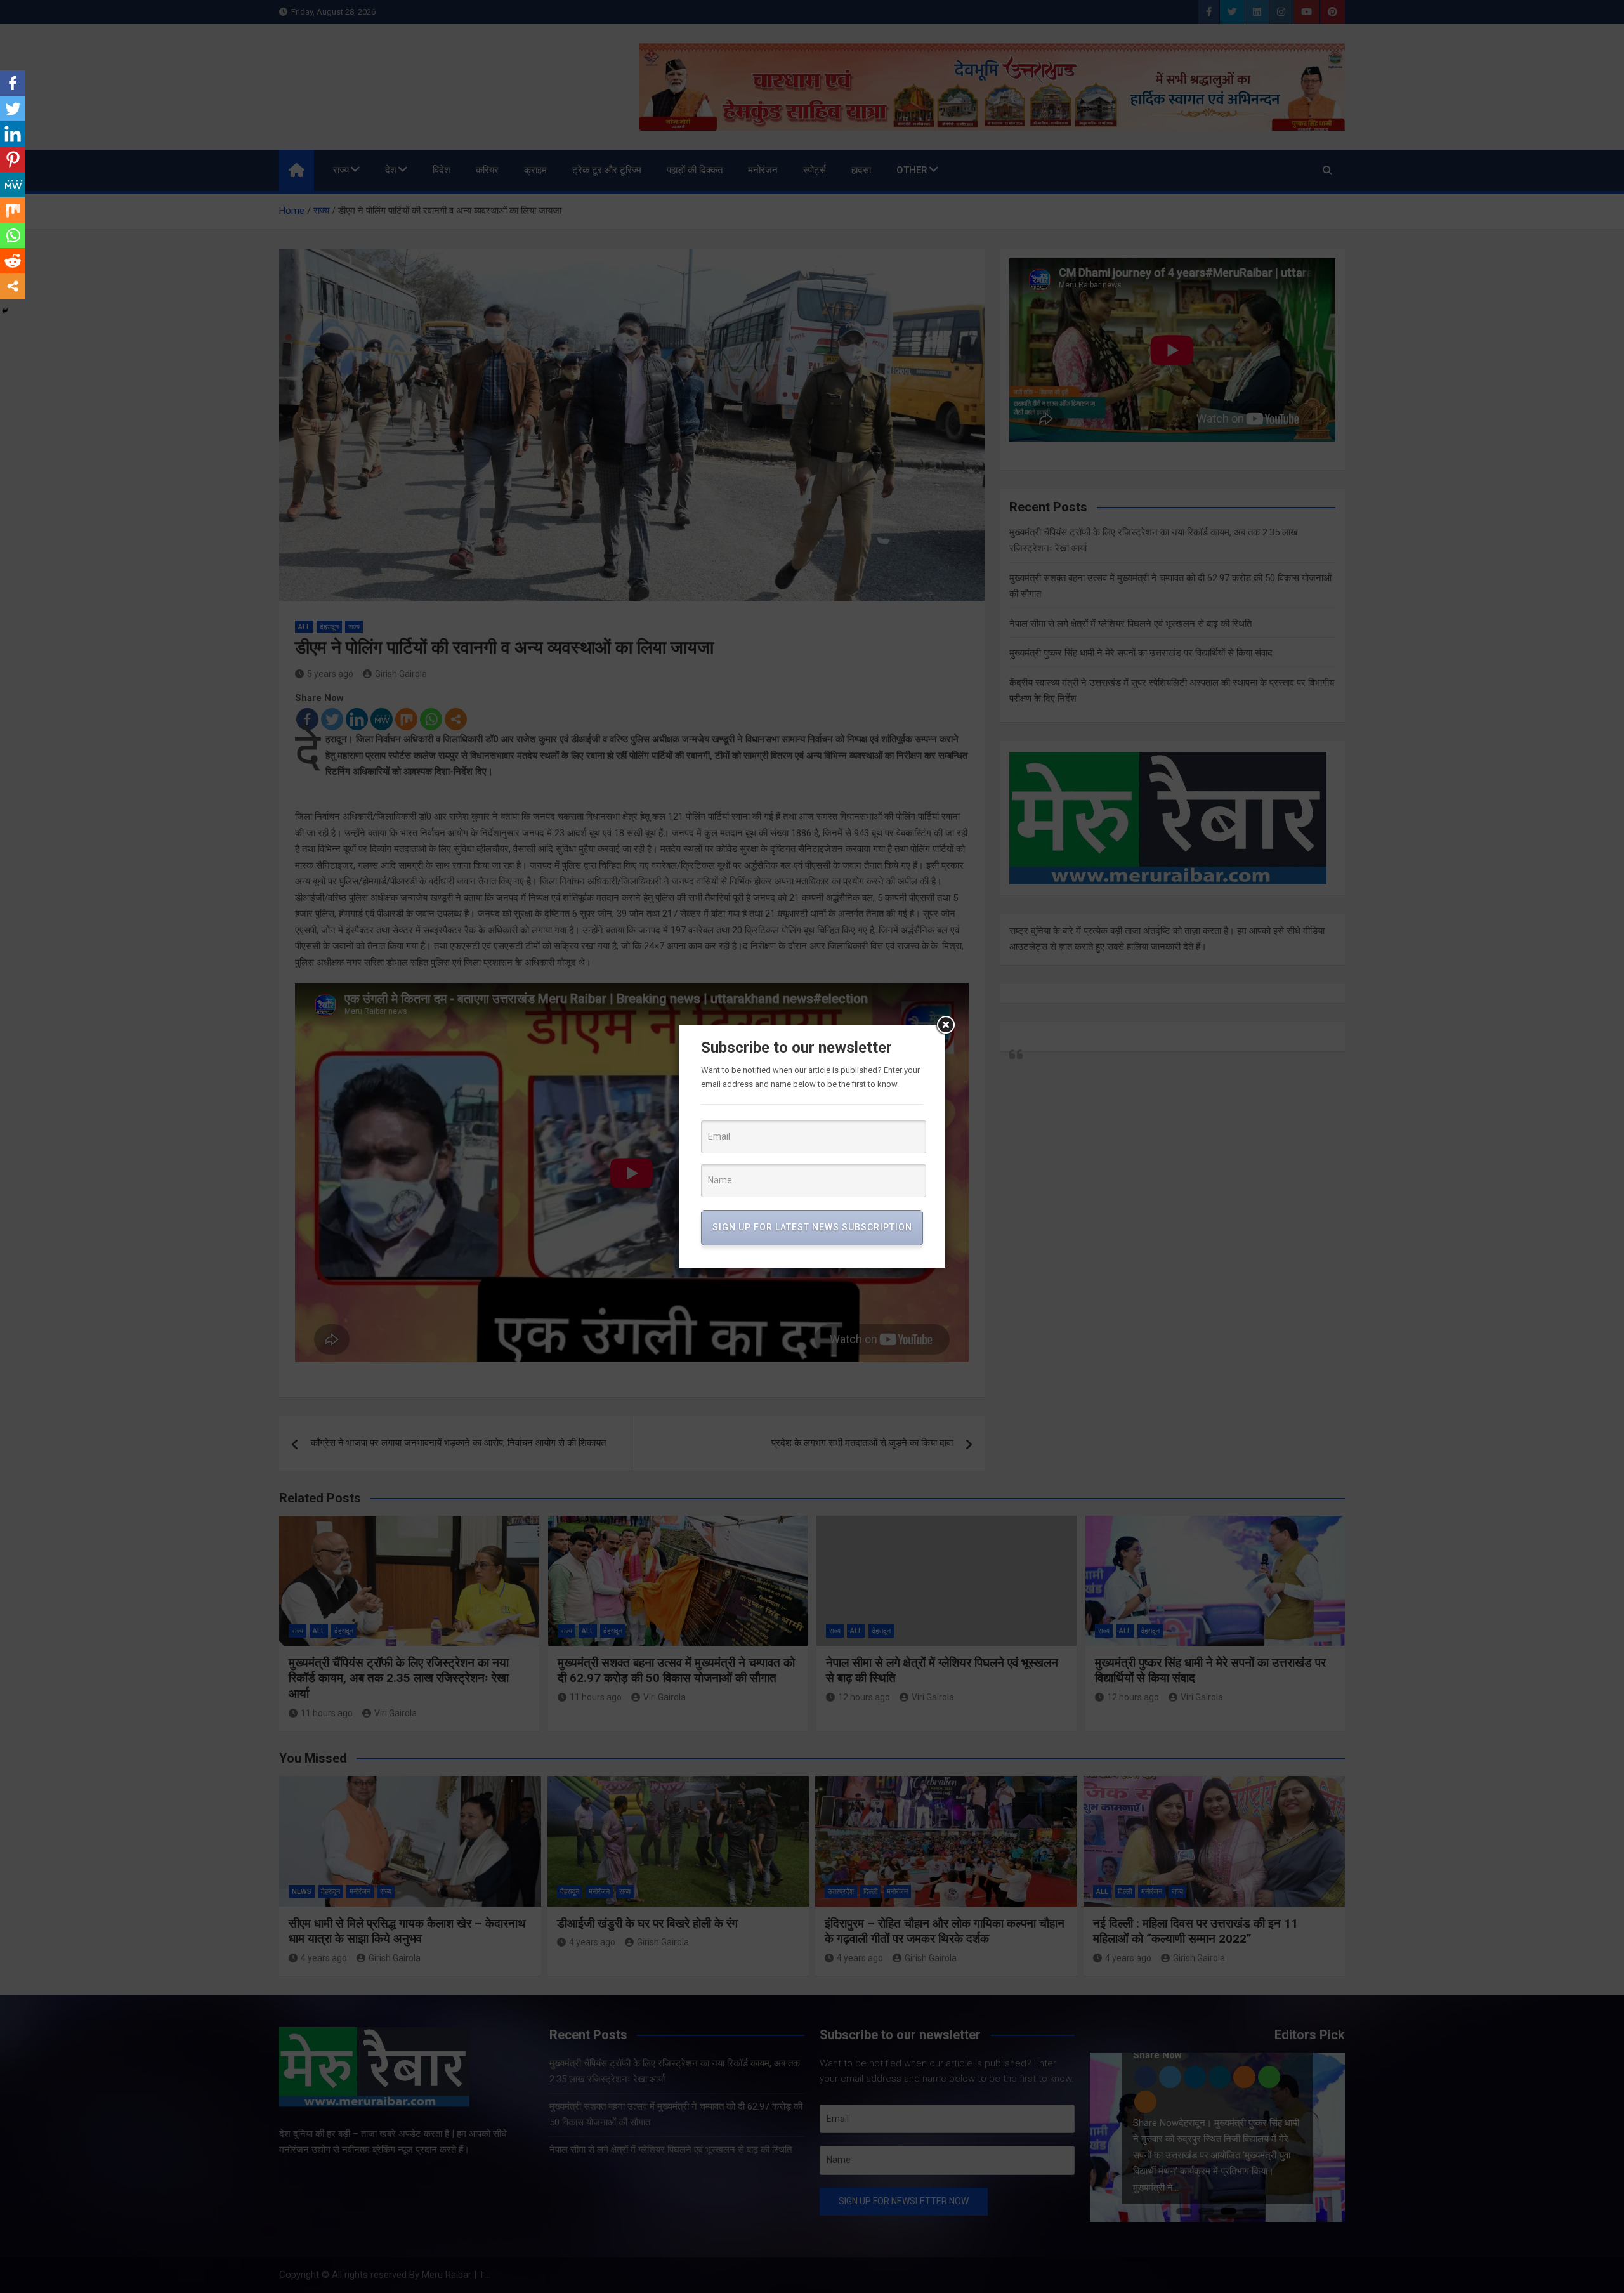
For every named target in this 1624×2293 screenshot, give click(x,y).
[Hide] (5, 311)
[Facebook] (13, 83)
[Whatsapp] (13, 235)
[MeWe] (13, 185)
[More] (13, 286)
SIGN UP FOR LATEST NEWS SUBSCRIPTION (812, 1227)
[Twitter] (13, 108)
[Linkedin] (13, 134)
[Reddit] (13, 261)
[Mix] (13, 210)
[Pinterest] (13, 159)
